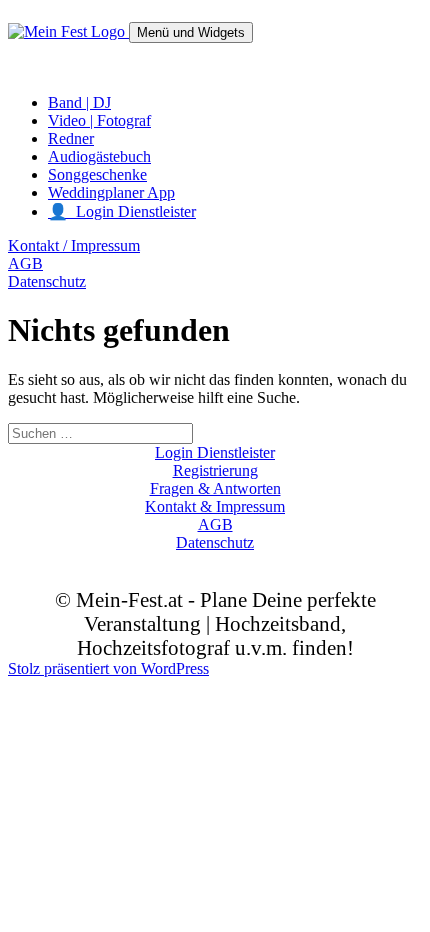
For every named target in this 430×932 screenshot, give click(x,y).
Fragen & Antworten (215, 488)
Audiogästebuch (99, 156)
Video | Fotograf (99, 120)
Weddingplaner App (111, 192)
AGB (25, 263)
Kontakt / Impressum (74, 245)
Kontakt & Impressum (215, 506)
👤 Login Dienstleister (122, 211)
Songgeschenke (97, 174)
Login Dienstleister (215, 452)
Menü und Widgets (191, 32)
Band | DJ (79, 102)
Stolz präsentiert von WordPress (108, 668)
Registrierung (215, 470)
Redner (71, 138)
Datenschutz (47, 281)
